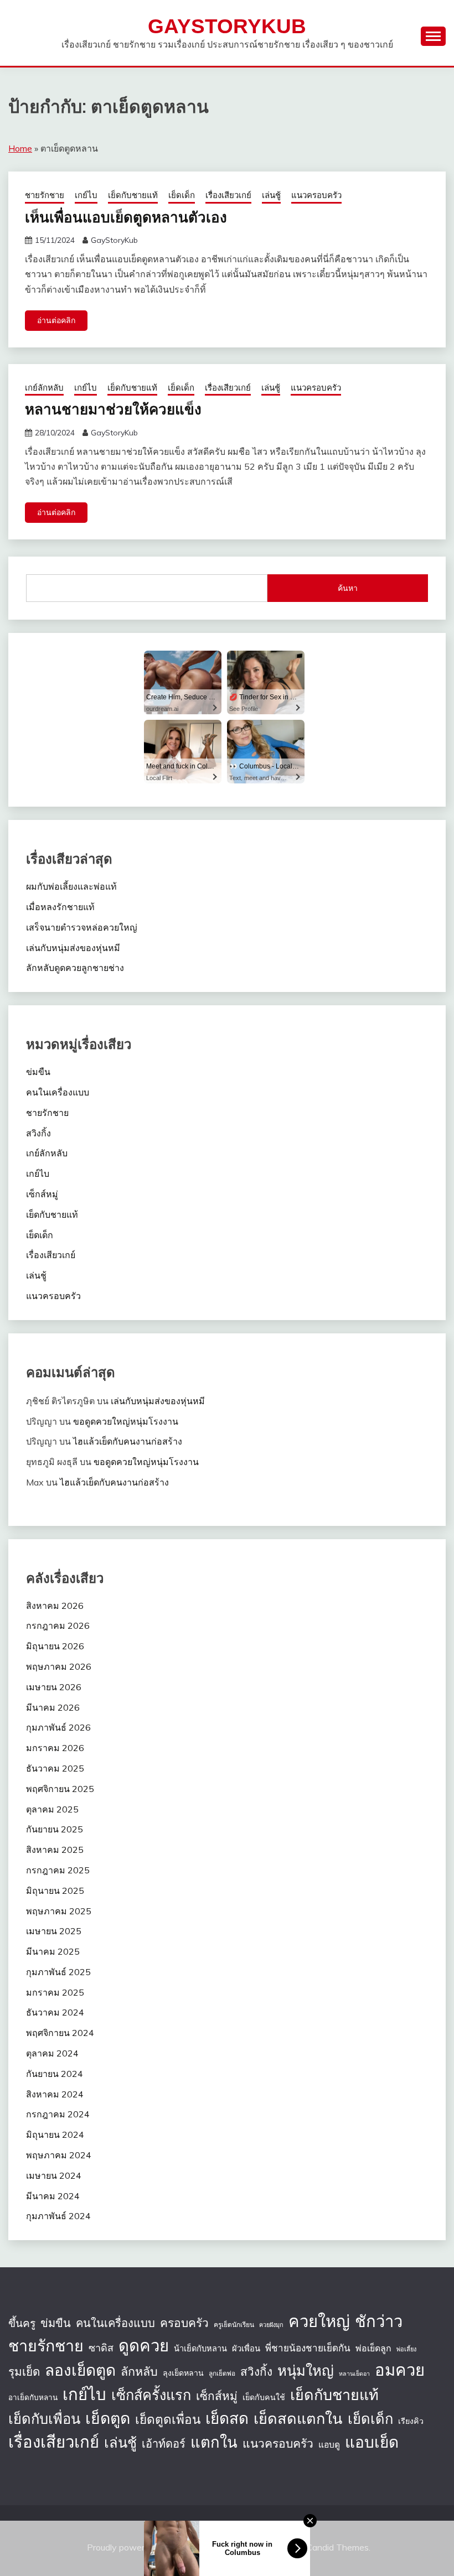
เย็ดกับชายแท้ (133, 195)
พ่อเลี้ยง (406, 2349)
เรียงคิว (411, 2421)
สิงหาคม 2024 (55, 2094)
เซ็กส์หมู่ (42, 1194)
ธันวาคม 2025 (55, 1768)
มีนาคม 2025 (53, 1951)
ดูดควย (144, 2345)
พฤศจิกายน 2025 (60, 1789)
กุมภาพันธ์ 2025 (58, 1972)
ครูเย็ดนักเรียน (234, 2325)
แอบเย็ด (372, 2442)
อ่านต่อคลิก (56, 320)
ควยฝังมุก (271, 2325)
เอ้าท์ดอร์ (164, 2443)
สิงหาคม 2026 (55, 1606)
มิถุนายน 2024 (55, 2134)
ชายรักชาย (45, 195)
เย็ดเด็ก (182, 195)
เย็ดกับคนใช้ (264, 2397)
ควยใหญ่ (319, 2321)
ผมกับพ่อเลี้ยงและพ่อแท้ (71, 886)
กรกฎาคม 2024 (58, 2114)
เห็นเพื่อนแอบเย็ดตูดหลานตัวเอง (126, 217)
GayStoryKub (227, 26)
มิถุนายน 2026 (55, 1646)
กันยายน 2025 (55, 1829)
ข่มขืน (38, 1072)
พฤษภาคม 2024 (59, 2155)
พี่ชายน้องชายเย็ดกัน (308, 2348)
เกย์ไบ (86, 195)
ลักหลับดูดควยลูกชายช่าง (75, 968)
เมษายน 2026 (54, 1687)
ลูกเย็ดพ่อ (222, 2373)
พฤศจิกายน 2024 (60, 2033)
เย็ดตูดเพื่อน (168, 2419)
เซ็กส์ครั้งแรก (151, 2395)
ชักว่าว (379, 2321)
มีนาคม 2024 (53, 2196)
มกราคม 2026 (55, 1748)
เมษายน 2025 (54, 1931)
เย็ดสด (227, 2418)
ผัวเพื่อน (246, 2348)
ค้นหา (348, 588)
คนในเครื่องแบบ (58, 1092)
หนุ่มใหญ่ (306, 2370)
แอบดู (329, 2444)
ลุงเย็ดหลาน (183, 2373)
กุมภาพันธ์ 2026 (58, 1727)
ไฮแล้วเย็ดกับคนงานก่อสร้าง (128, 1441)
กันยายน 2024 (55, 2074)
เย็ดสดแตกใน (298, 2418)
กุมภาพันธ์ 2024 (58, 2216)
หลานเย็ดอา (354, 2374)
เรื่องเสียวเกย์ (228, 195)
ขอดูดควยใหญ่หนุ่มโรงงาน (126, 1421)
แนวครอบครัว (316, 195)
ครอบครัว (184, 2323)
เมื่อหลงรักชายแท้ (60, 907)
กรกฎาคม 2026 (58, 1625)
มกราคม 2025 (55, 1992)
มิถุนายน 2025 (55, 1891)
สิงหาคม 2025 (55, 1850)
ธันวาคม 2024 (55, 2012)
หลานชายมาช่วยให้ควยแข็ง (113, 409)
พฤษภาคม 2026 (59, 1666)
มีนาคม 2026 (53, 1707)
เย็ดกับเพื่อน (44, 2418)
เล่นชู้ (271, 195)
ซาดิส (101, 2348)
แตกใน (214, 2442)
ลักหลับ (139, 2371)
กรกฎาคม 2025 (58, 1870)
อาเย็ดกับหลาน (33, 2397)
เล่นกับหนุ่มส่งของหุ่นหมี (73, 948)
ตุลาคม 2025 (52, 1809)
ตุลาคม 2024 (52, 2053)
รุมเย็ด (24, 2371)
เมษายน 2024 (54, 2175)
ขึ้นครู (22, 2323)
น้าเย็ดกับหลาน (200, 2348)
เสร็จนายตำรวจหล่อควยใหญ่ (82, 927)
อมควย (400, 2370)
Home (20, 148)
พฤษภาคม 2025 (59, 1911)
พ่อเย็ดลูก (373, 2348)
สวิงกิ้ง (38, 1133)
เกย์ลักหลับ (44, 388)
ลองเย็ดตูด (80, 2370)
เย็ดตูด (108, 2418)
